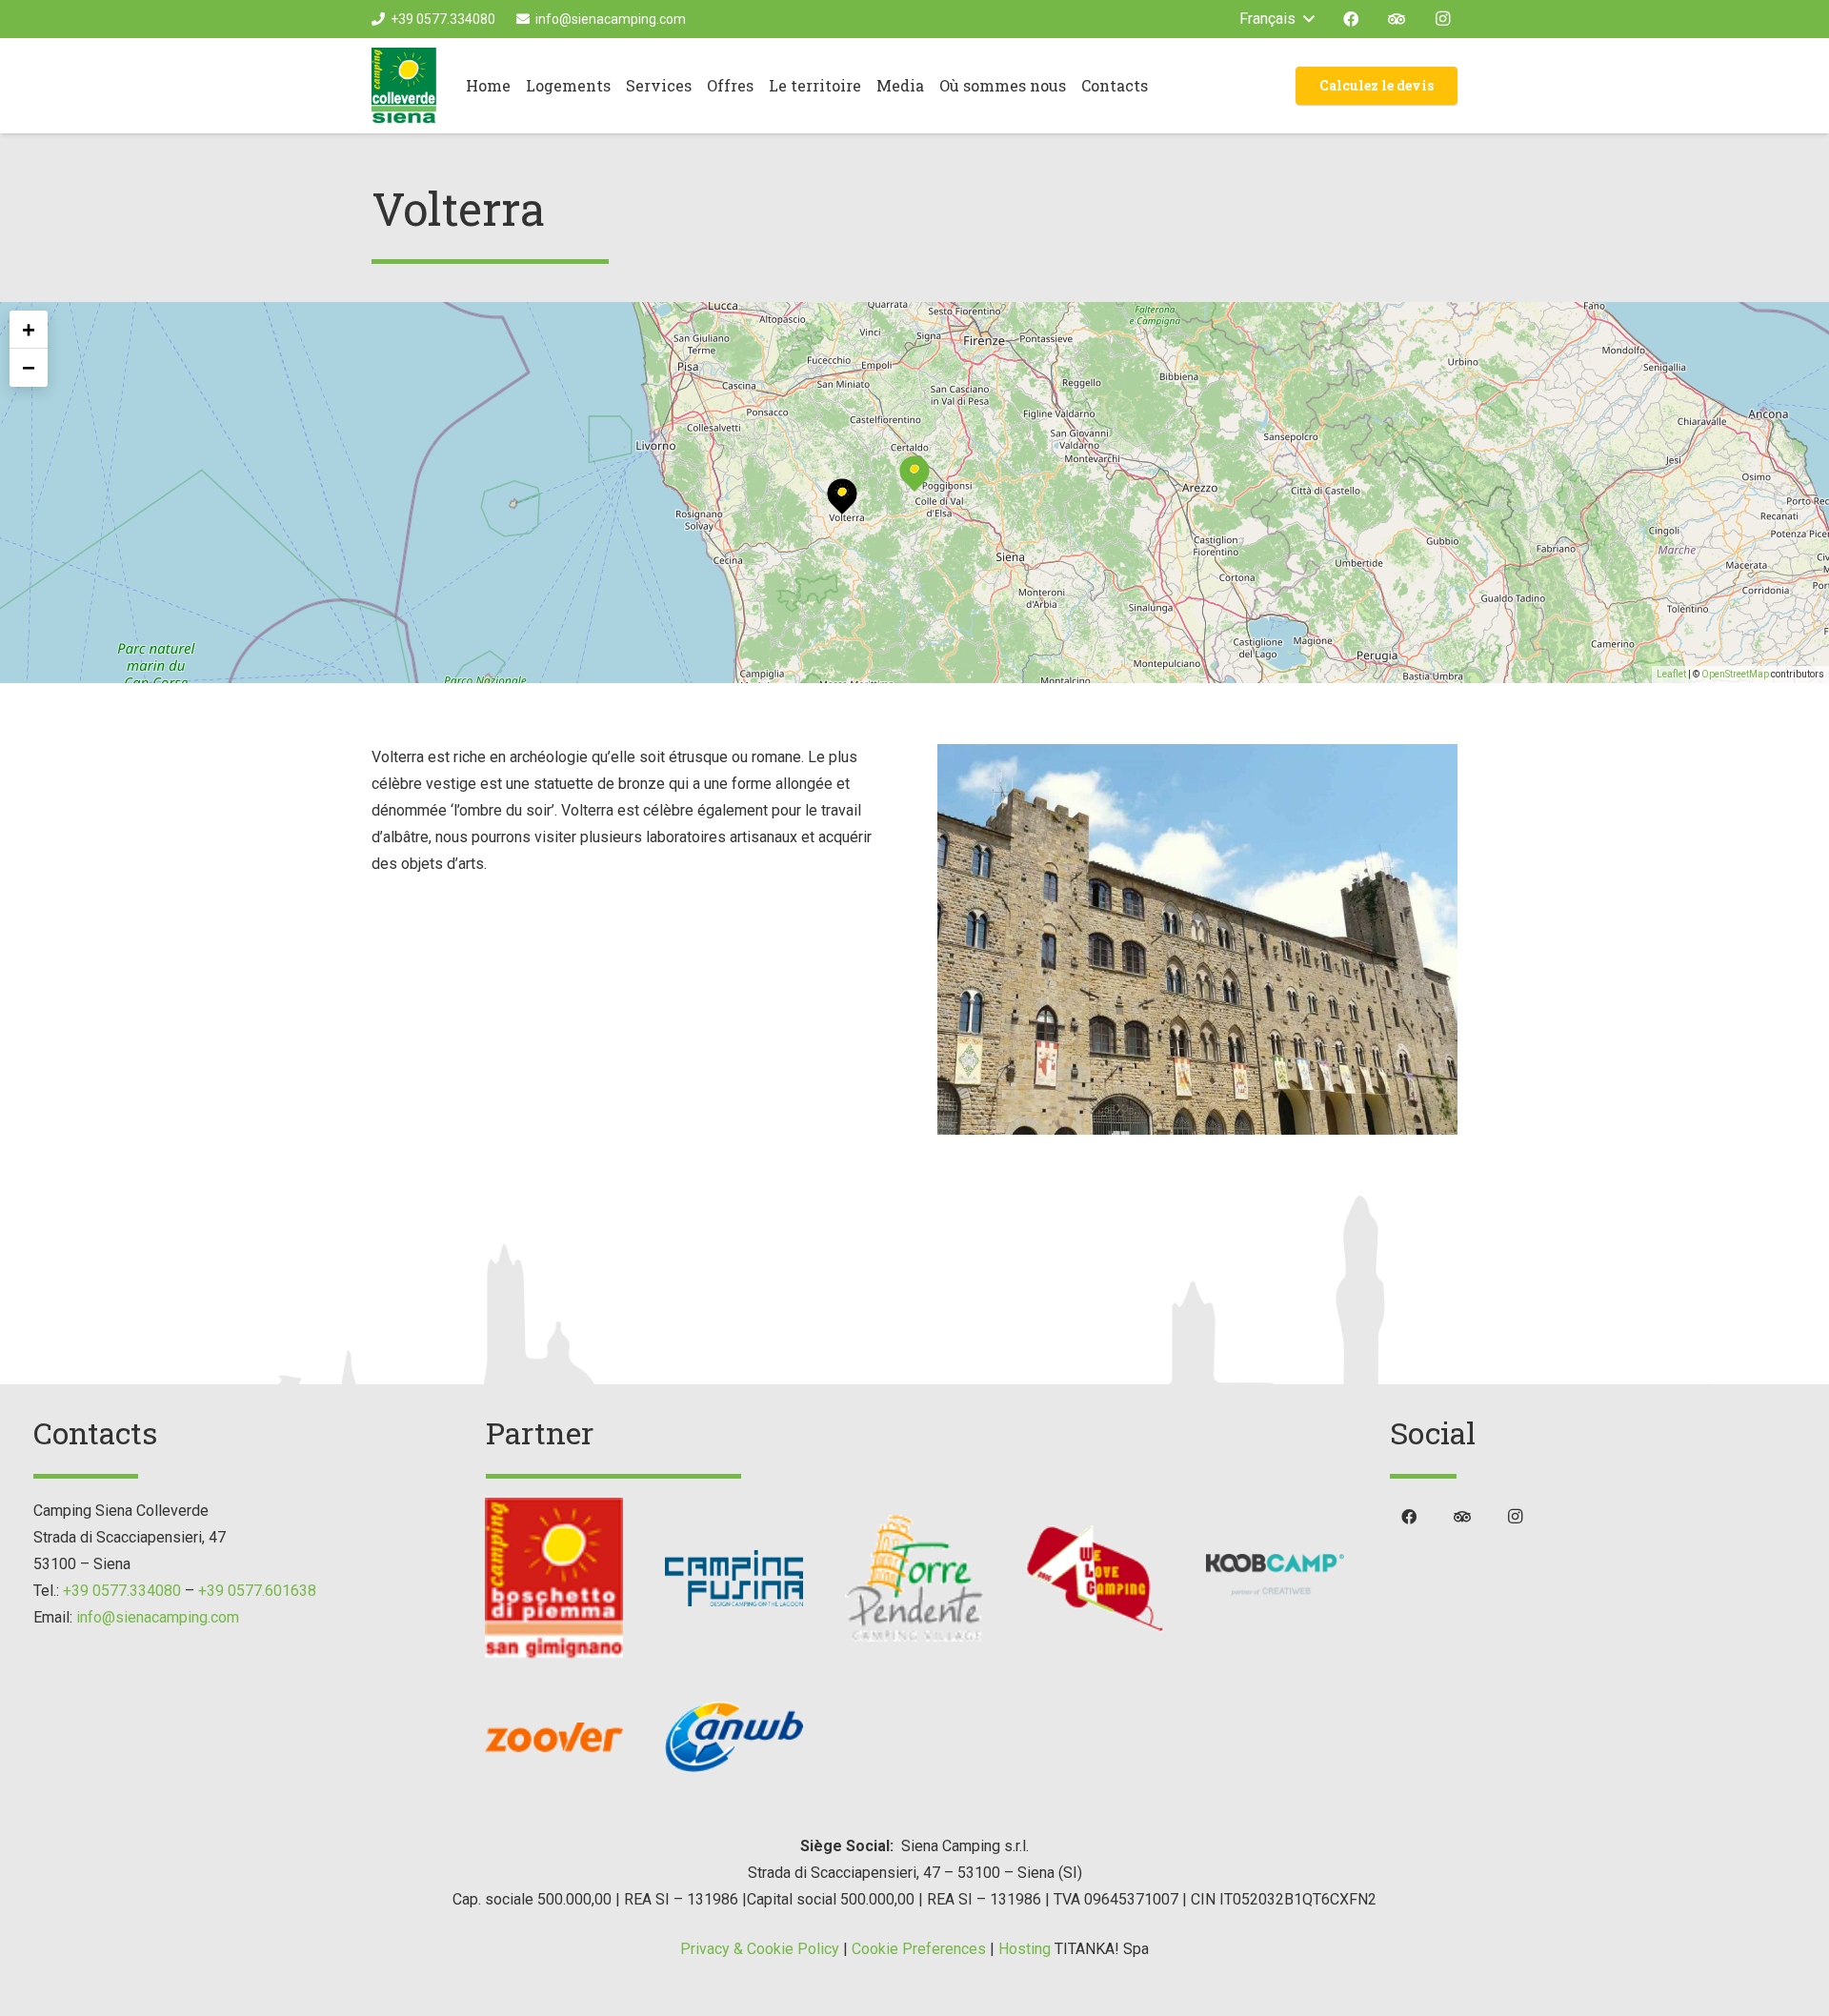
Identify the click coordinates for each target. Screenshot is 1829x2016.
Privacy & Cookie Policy (760, 1949)
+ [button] (29, 329)
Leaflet (1671, 674)
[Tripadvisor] (1397, 19)
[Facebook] (1351, 19)
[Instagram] (1442, 19)
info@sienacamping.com (158, 1617)
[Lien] (404, 86)
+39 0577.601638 (257, 1591)
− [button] (29, 367)
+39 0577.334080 (122, 1591)
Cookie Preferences (919, 1949)
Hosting (1025, 1949)
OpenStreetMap (1735, 674)
